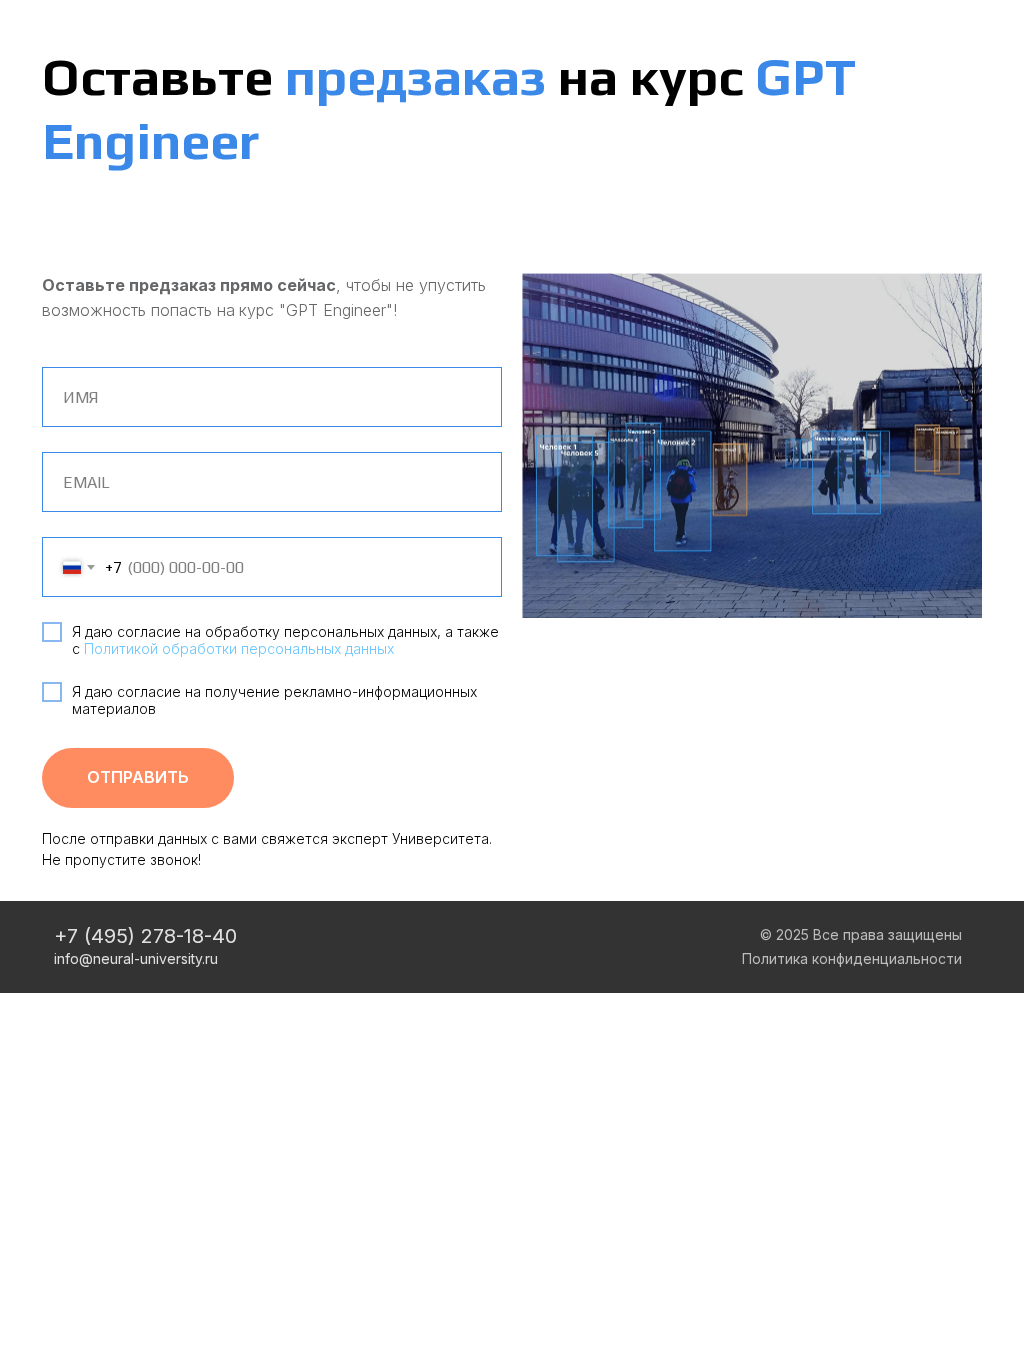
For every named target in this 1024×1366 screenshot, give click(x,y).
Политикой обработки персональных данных (239, 648)
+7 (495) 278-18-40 (145, 936)
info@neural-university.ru (136, 958)
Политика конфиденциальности (852, 958)
